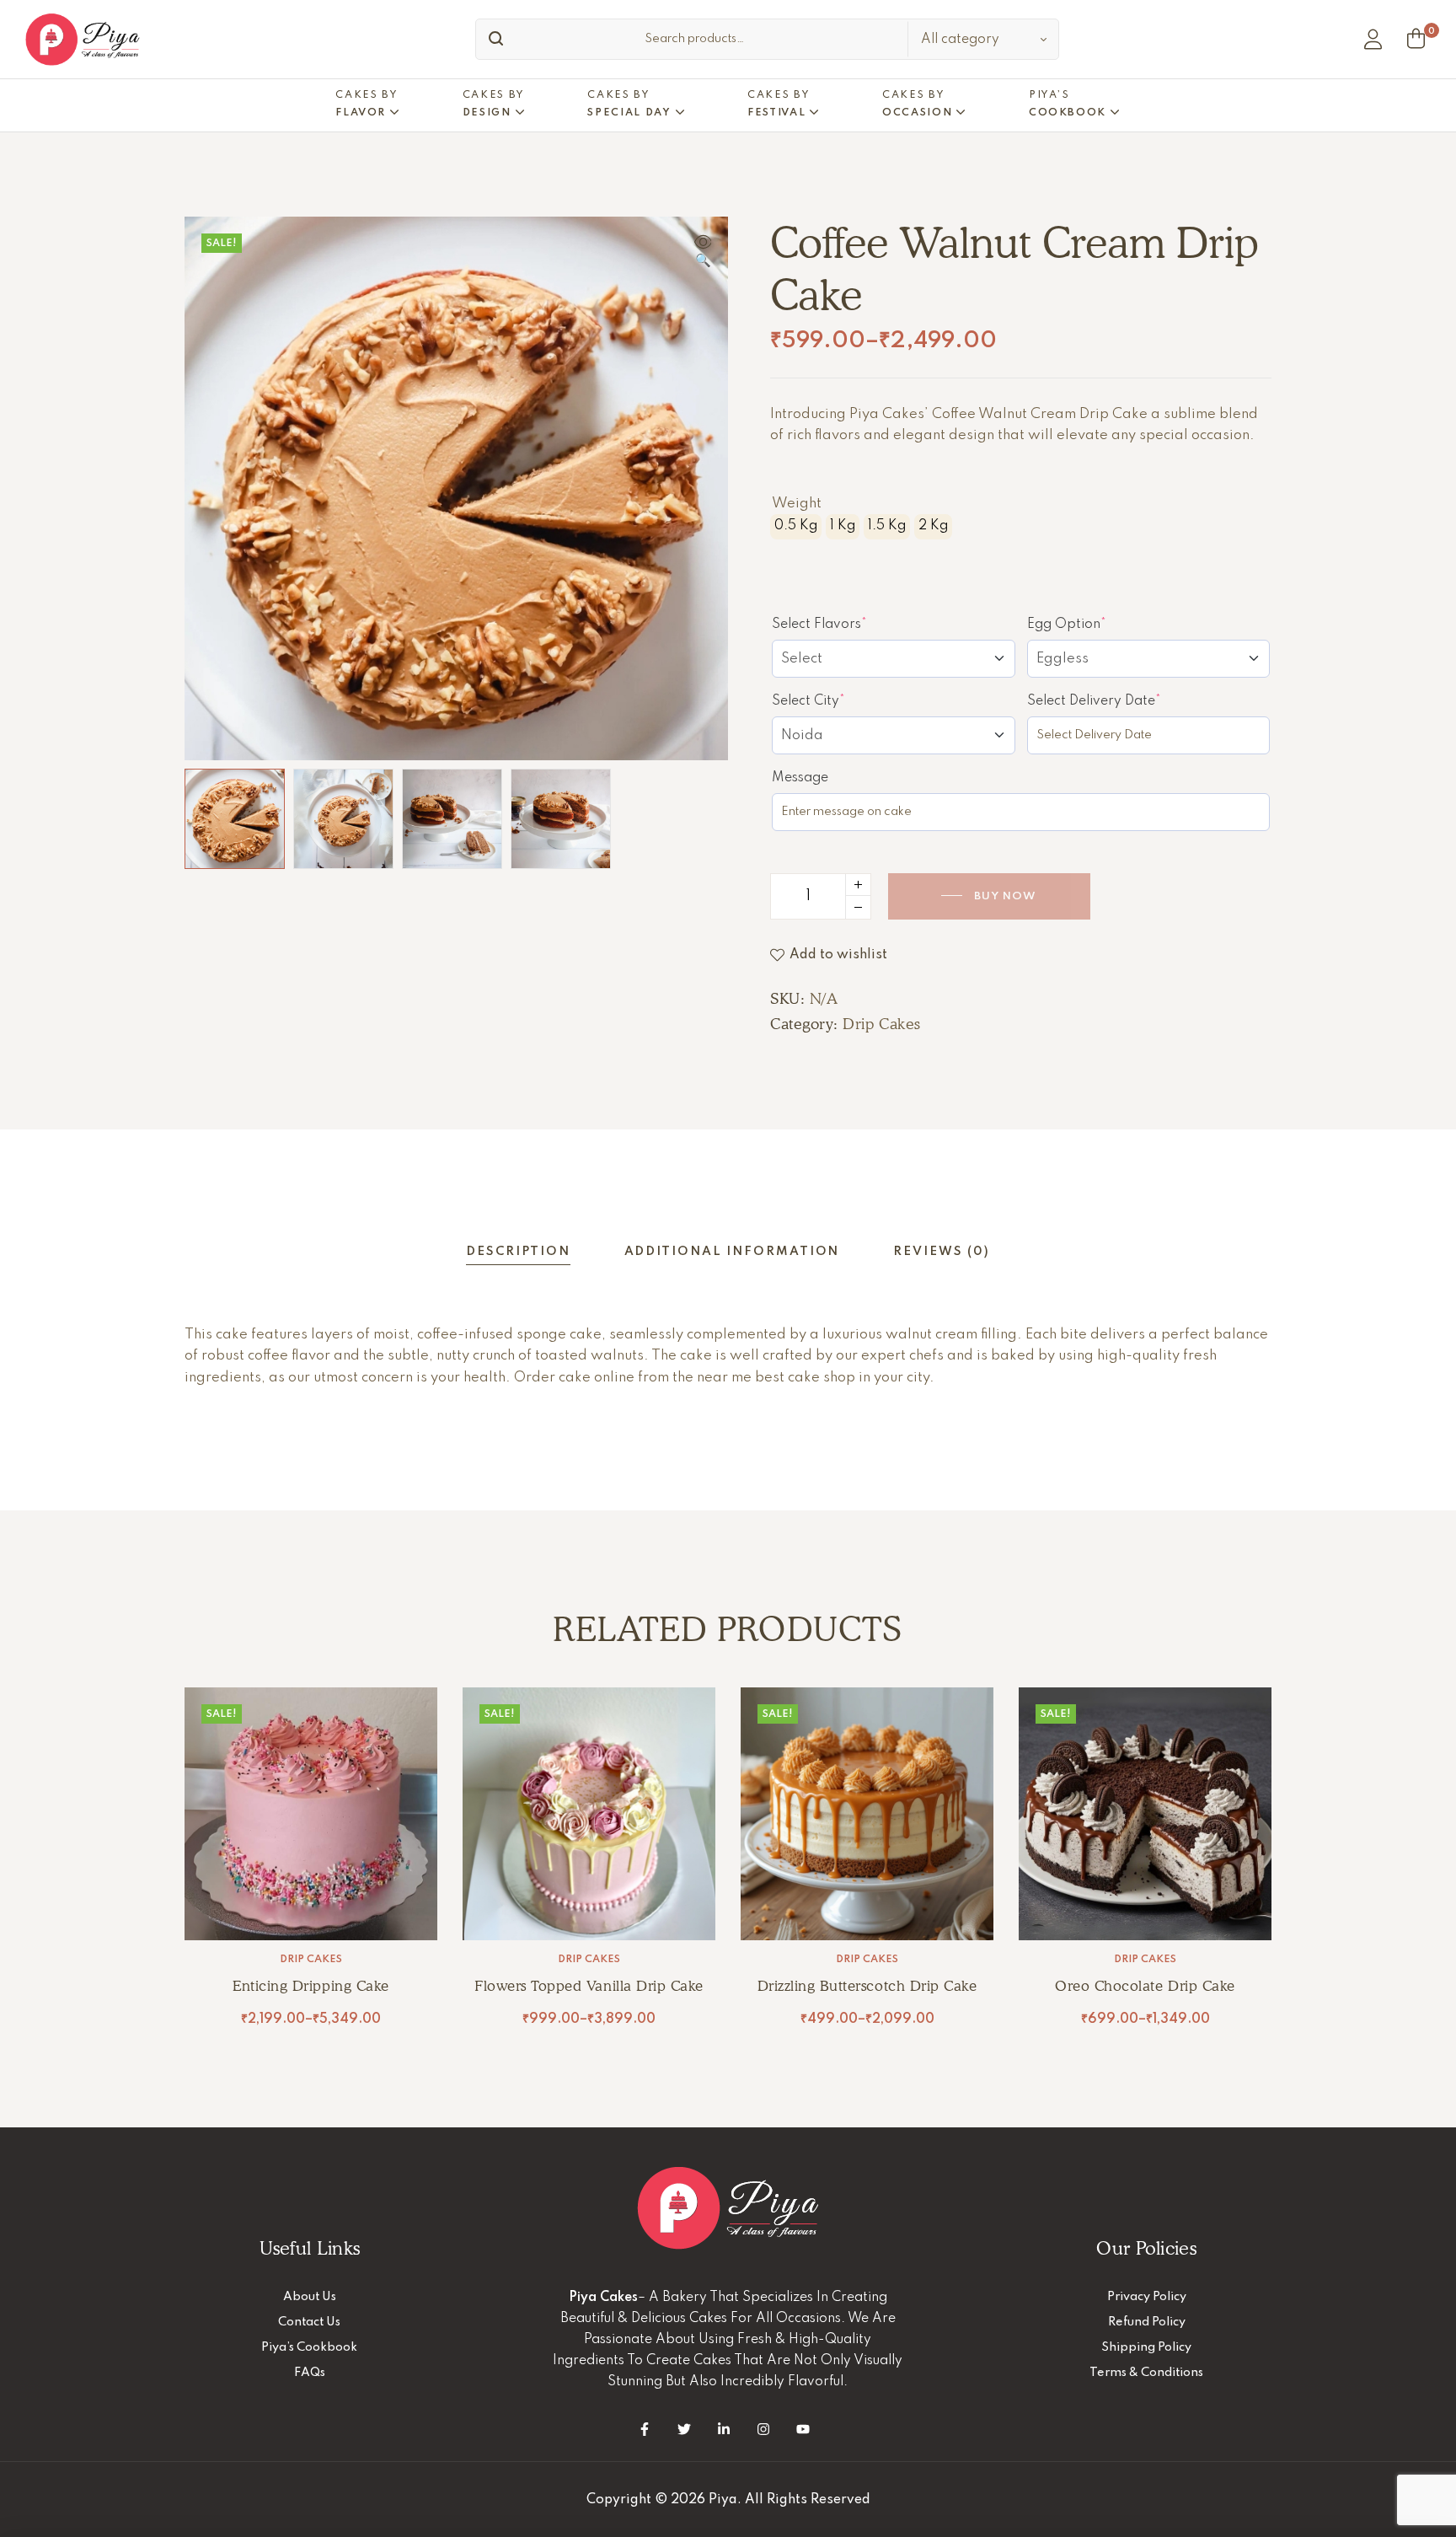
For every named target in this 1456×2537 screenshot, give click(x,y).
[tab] (518, 1252)
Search (492, 39)
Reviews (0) (941, 1252)
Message (800, 778)
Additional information (732, 1252)
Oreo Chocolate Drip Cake (1145, 1986)
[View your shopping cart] (1416, 39)
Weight (797, 504)
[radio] (796, 527)
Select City (839, 700)
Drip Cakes (881, 1024)
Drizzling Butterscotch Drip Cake (867, 1986)
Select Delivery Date (1125, 700)
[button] (703, 253)
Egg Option (1097, 624)
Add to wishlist (838, 955)
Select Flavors (850, 624)
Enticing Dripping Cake (310, 1986)
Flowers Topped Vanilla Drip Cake (589, 1986)
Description (518, 1252)
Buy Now (1005, 896)
